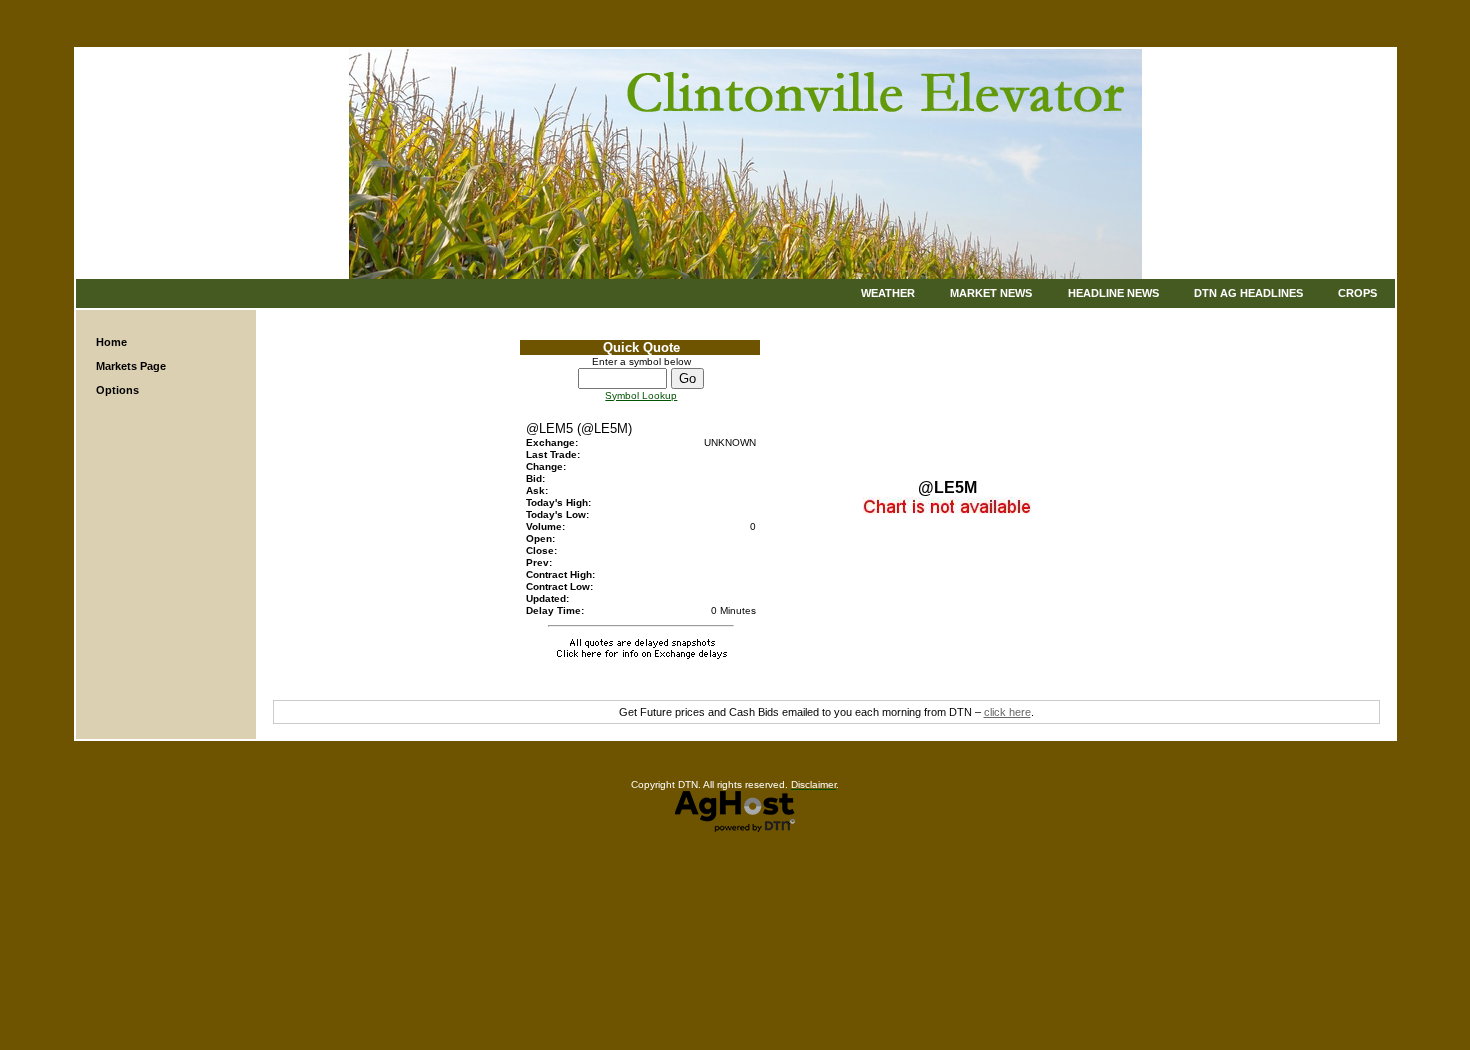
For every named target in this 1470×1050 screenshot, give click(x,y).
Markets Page (131, 366)
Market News (991, 293)
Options (117, 390)
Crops (1357, 293)
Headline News (1113, 293)
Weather (888, 293)
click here (1007, 712)
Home (111, 342)
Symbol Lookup (641, 395)
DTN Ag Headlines (1248, 293)
